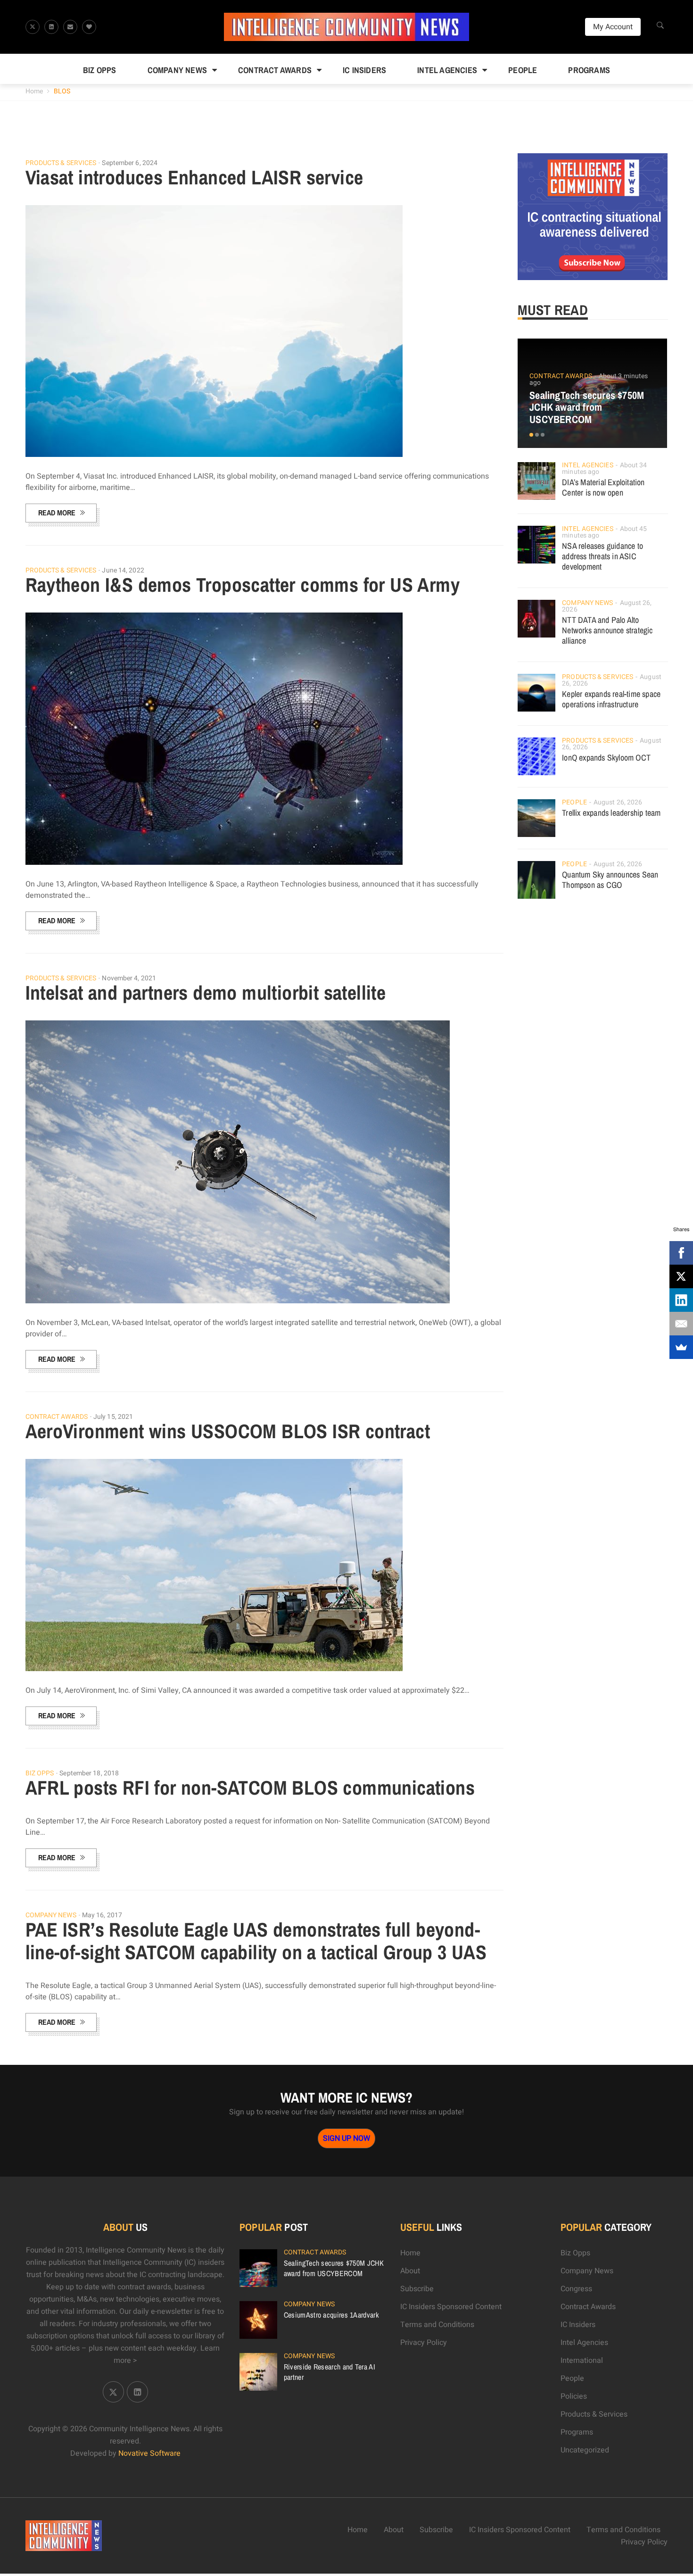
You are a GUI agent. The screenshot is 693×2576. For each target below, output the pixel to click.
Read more (57, 513)
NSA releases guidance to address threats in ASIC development (602, 556)
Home (34, 91)
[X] (681, 1276)
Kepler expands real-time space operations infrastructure (611, 699)
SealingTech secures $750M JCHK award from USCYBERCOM (587, 407)
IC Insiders (364, 70)
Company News (177, 70)
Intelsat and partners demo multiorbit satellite (206, 993)
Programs (589, 70)
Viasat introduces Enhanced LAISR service (194, 177)
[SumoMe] (681, 1347)
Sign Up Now (346, 2138)
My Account (613, 27)
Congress (576, 2289)
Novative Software (149, 2453)
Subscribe (417, 2289)
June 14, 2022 (123, 570)
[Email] (681, 1324)
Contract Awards (275, 70)
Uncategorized (585, 2450)
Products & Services (61, 163)
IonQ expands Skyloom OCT (606, 758)
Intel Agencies (447, 70)
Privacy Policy (424, 2343)
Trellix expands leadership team (611, 813)
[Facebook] (681, 1253)
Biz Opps (100, 70)
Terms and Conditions (437, 2325)
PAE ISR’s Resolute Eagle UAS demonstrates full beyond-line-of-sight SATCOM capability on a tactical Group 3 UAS (256, 1941)
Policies (574, 2396)
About (410, 2271)
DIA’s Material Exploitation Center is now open (603, 487)
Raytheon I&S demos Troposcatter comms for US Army (243, 585)
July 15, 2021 (113, 1417)
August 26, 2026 (618, 802)
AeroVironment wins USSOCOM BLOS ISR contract (228, 1431)
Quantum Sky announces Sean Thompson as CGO (610, 880)
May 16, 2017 (102, 1915)
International (582, 2361)
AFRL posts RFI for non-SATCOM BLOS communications (250, 1788)
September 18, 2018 (89, 1773)
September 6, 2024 (130, 163)
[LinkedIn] (681, 1300)
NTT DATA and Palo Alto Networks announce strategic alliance (607, 630)
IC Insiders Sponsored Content (451, 2307)
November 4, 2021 (129, 978)
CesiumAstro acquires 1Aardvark (331, 2315)
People (523, 70)
